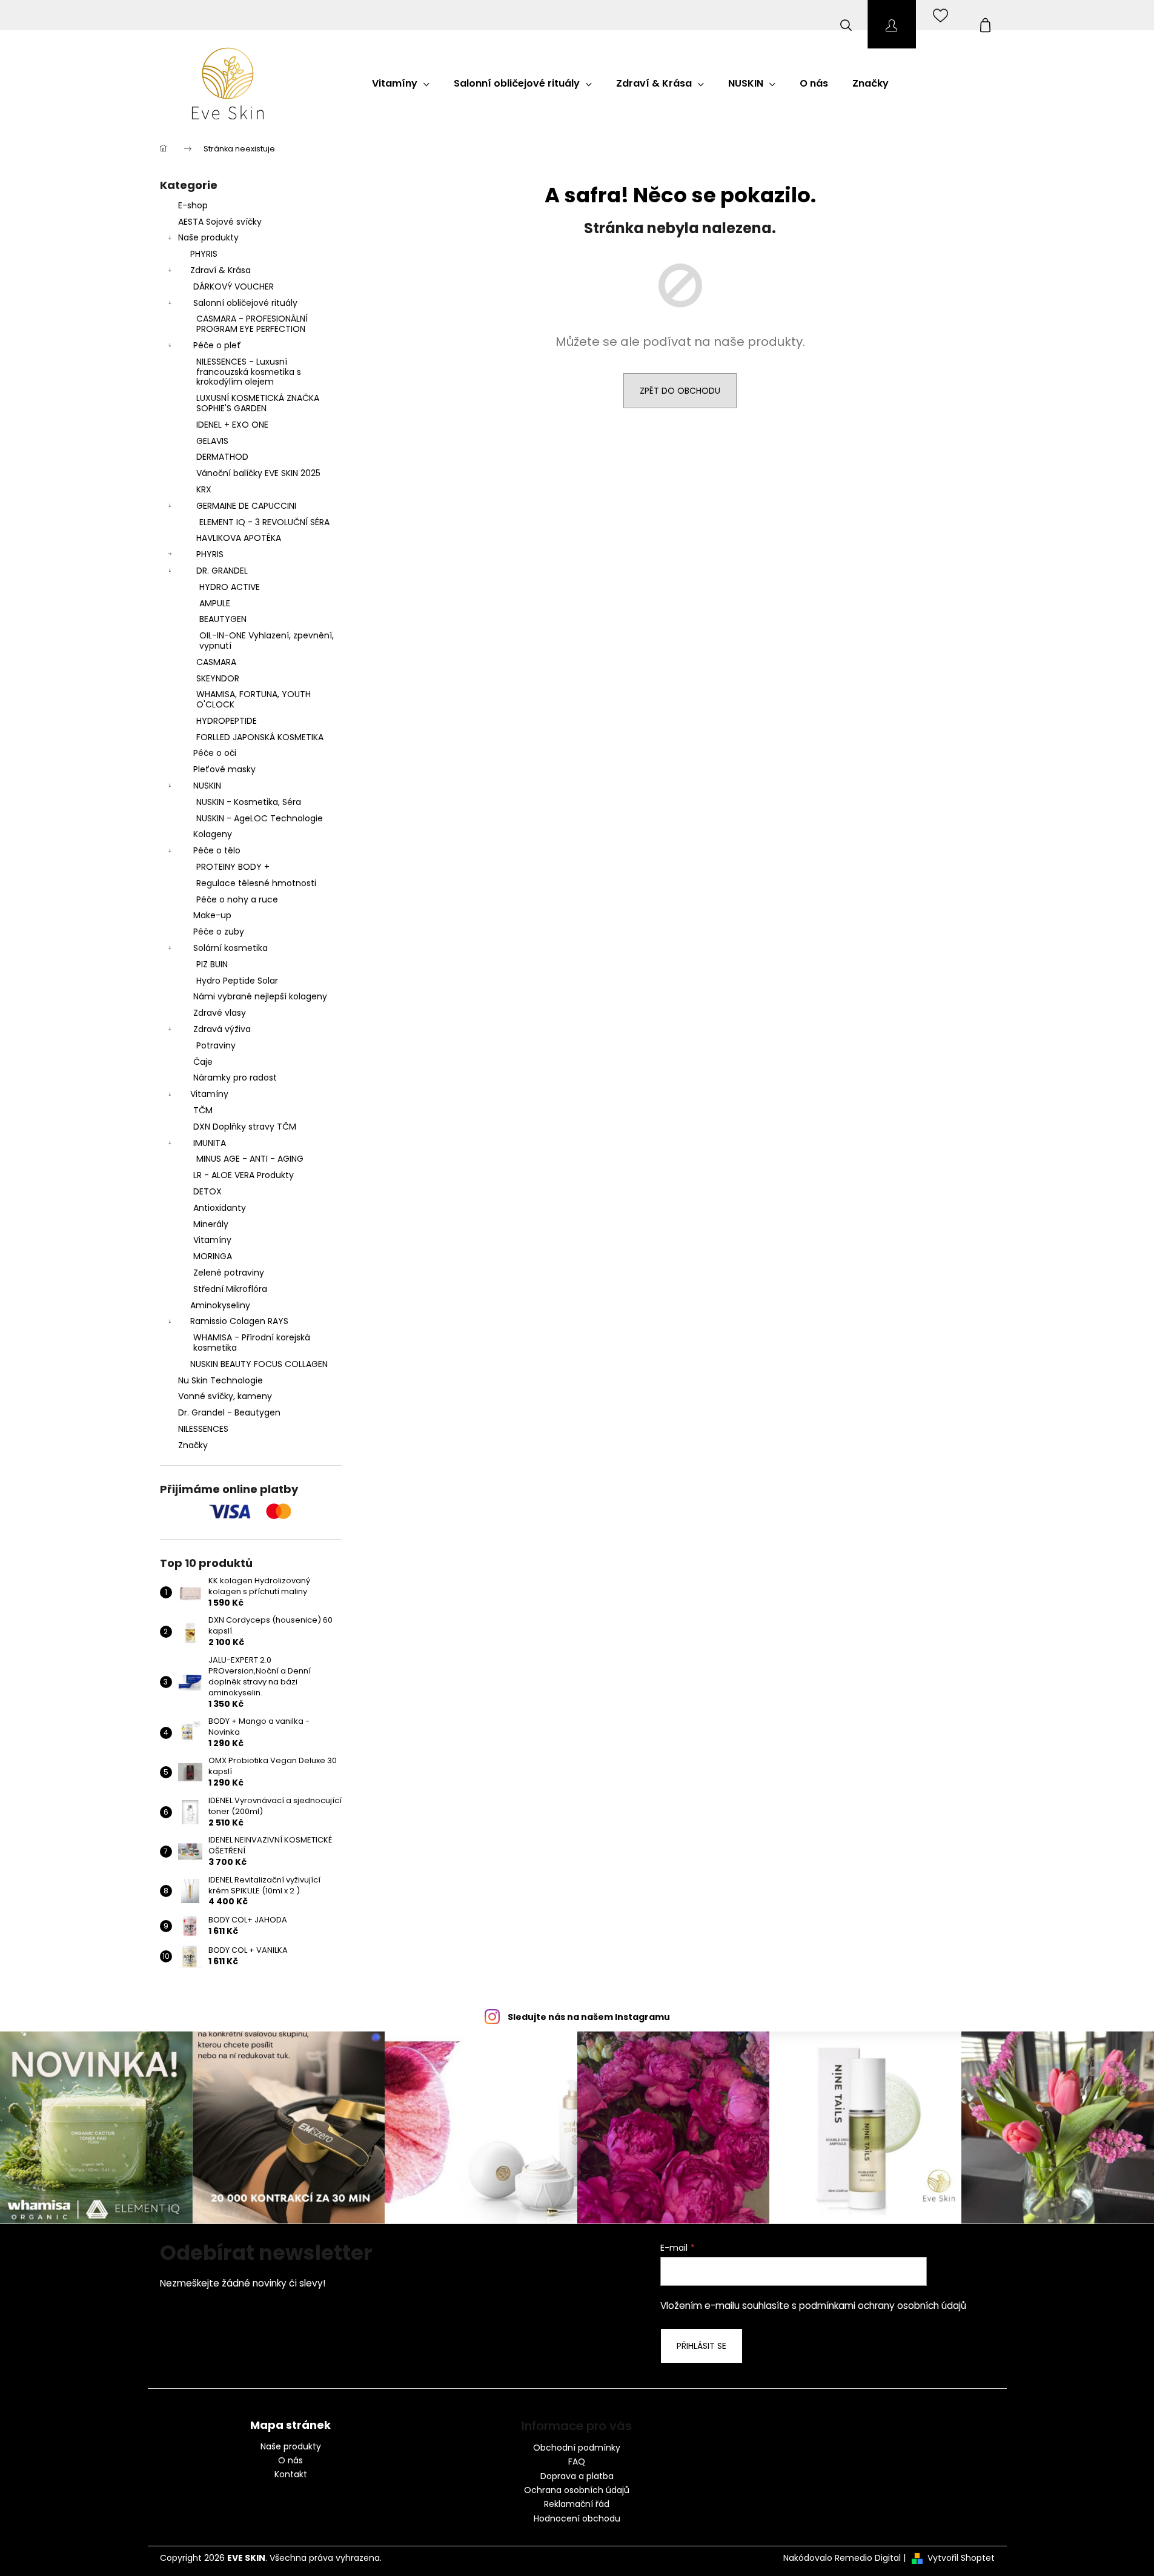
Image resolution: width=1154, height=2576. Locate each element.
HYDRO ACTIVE (230, 587)
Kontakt (291, 2475)
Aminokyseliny (220, 1305)
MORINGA (213, 1256)
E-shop (193, 205)
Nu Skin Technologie (221, 1380)
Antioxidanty (220, 1208)
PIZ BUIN (212, 964)
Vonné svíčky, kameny (225, 1396)
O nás (290, 2461)
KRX (204, 489)
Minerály (211, 1224)
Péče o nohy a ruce (237, 899)
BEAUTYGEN (223, 619)
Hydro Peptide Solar (237, 981)
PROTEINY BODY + (233, 867)
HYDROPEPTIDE (227, 721)
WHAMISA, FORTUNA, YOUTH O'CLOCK (254, 699)
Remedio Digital (868, 2558)
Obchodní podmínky (577, 2448)
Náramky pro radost (235, 1078)
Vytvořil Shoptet (961, 2558)
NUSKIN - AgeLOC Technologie (260, 818)
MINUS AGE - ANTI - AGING (250, 1159)
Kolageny (213, 834)
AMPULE (215, 603)
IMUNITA (210, 1143)
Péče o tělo (217, 850)
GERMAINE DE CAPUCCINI (246, 506)
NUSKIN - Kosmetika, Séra (249, 802)
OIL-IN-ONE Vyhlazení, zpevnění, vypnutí (267, 641)
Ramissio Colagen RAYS (239, 1321)
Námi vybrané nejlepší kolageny (260, 996)
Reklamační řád (577, 2504)
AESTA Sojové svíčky (220, 222)
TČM (203, 1110)
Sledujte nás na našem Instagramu (589, 2017)
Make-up (212, 915)
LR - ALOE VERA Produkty (244, 1175)
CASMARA (216, 662)
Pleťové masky (224, 769)
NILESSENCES (203, 1429)
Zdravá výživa (222, 1029)
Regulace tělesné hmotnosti (256, 883)
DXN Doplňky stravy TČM (245, 1127)
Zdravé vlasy (220, 1013)
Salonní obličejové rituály (245, 303)
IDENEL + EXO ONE (232, 425)
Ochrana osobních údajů (577, 2490)
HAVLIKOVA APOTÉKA (239, 538)
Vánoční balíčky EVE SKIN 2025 (258, 473)
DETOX (207, 1191)
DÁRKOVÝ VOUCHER (234, 286)
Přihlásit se (701, 2346)
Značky (193, 1445)
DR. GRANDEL (222, 571)
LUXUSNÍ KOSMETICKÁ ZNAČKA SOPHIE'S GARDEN (258, 403)
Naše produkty (208, 237)
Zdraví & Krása (221, 270)
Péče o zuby (219, 932)
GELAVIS (212, 441)
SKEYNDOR (218, 678)
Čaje (203, 1062)
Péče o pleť (217, 345)
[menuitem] (401, 84)
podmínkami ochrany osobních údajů (883, 2306)
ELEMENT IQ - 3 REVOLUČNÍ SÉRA (264, 522)
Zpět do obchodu (680, 391)
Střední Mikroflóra (230, 1289)
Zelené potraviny (229, 1273)
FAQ (577, 2462)
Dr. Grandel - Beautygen (229, 1412)
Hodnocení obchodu (577, 2518)
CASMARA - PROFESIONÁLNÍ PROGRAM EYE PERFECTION (252, 324)
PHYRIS (204, 254)
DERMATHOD (222, 457)
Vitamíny (209, 1094)
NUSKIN (207, 786)
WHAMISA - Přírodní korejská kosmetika (252, 1343)
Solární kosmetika (230, 948)
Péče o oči (215, 753)
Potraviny (216, 1045)
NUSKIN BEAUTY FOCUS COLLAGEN (259, 1364)
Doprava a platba (577, 2476)
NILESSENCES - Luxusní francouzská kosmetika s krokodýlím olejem (249, 372)
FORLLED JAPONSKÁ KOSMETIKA (260, 737)
